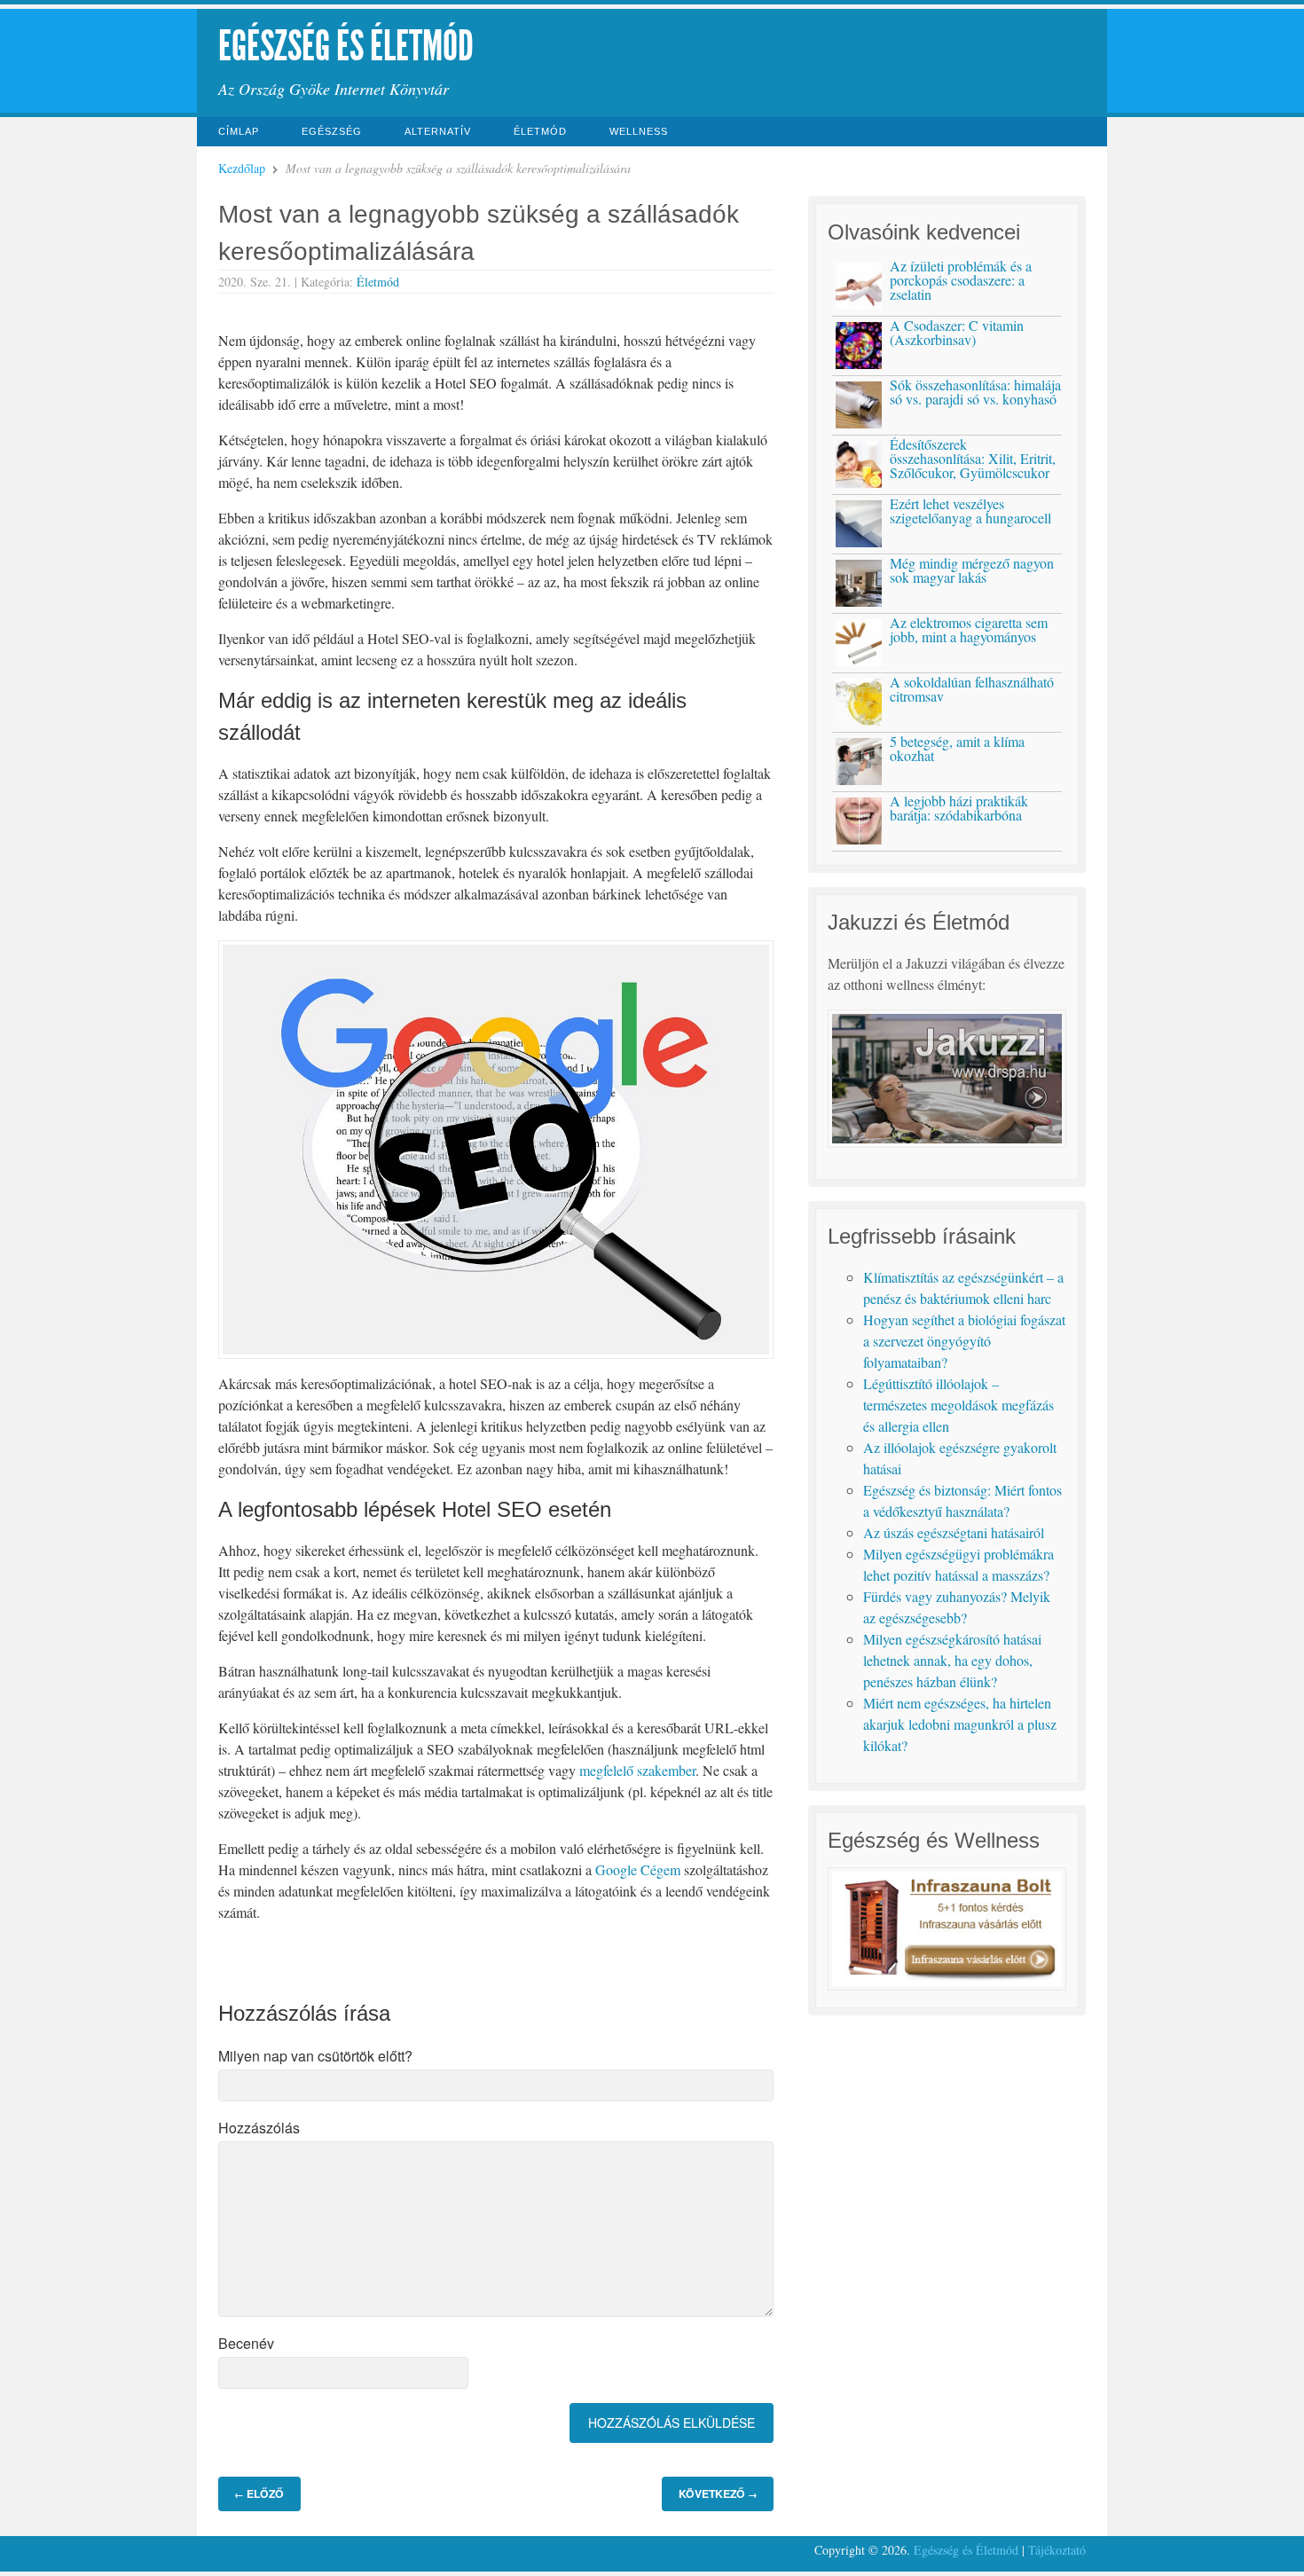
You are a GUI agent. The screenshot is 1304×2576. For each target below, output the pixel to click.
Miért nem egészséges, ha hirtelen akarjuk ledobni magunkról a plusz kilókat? (960, 1724)
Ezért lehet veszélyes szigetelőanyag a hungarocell (970, 510)
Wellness (639, 131)
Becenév (246, 2343)
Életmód (540, 131)
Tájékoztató (1057, 2550)
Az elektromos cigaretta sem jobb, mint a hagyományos (969, 629)
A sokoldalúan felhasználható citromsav (972, 689)
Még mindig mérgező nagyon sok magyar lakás (972, 570)
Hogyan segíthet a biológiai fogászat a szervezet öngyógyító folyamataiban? (964, 1341)
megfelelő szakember (637, 1770)
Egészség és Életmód (346, 46)
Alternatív (438, 131)
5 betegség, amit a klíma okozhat (957, 748)
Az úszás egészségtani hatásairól (954, 1532)
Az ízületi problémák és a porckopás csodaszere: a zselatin (961, 280)
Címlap (239, 131)
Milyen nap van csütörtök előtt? (315, 2056)
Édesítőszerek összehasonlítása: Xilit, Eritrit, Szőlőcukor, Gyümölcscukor (973, 458)
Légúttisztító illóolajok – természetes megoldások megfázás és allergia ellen (958, 1405)
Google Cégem (638, 1869)
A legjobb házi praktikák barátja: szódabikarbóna (959, 808)
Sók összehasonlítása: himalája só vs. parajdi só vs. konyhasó (975, 392)
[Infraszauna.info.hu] (947, 1985)
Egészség (332, 131)
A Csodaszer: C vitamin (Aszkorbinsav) (957, 332)
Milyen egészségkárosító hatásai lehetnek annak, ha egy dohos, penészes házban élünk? (952, 1660)
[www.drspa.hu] (947, 1142)
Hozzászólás (259, 2128)
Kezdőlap (242, 168)
